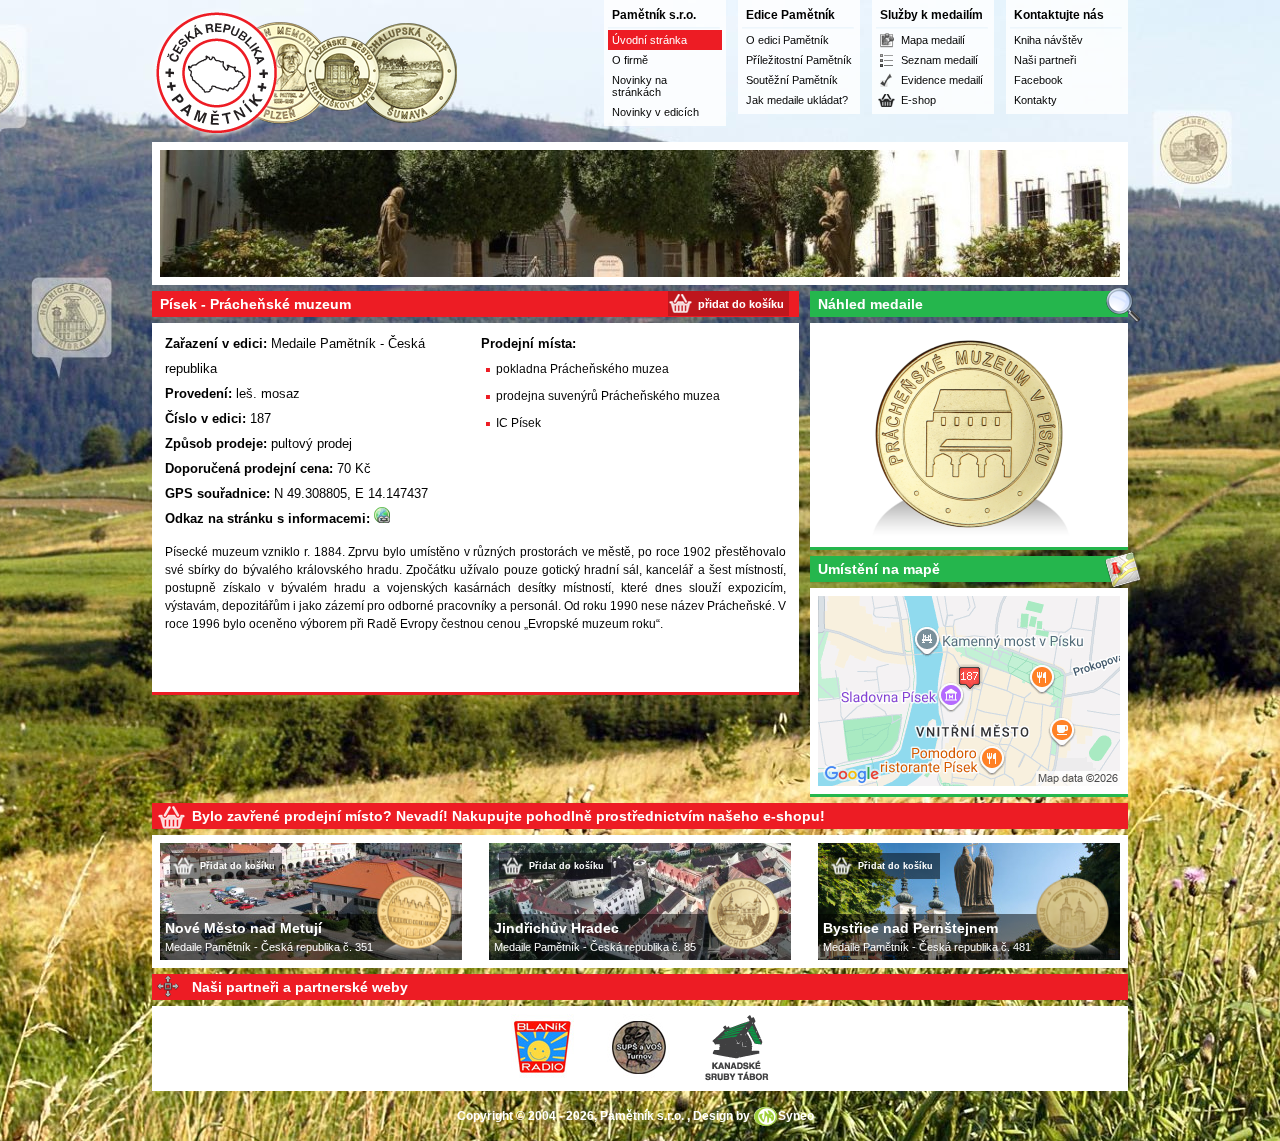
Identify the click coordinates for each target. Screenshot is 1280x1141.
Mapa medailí (933, 40)
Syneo (796, 1116)
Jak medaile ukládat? (797, 100)
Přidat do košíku (237, 866)
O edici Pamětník (787, 40)
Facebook (1038, 80)
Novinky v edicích (655, 112)
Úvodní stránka (649, 40)
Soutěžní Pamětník (792, 80)
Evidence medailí (942, 80)
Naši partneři (1045, 60)
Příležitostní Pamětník (799, 60)
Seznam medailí (939, 60)
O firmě (630, 60)
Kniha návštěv (1048, 40)
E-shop (918, 100)
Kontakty (1035, 100)
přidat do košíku (741, 304)
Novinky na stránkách (639, 86)
